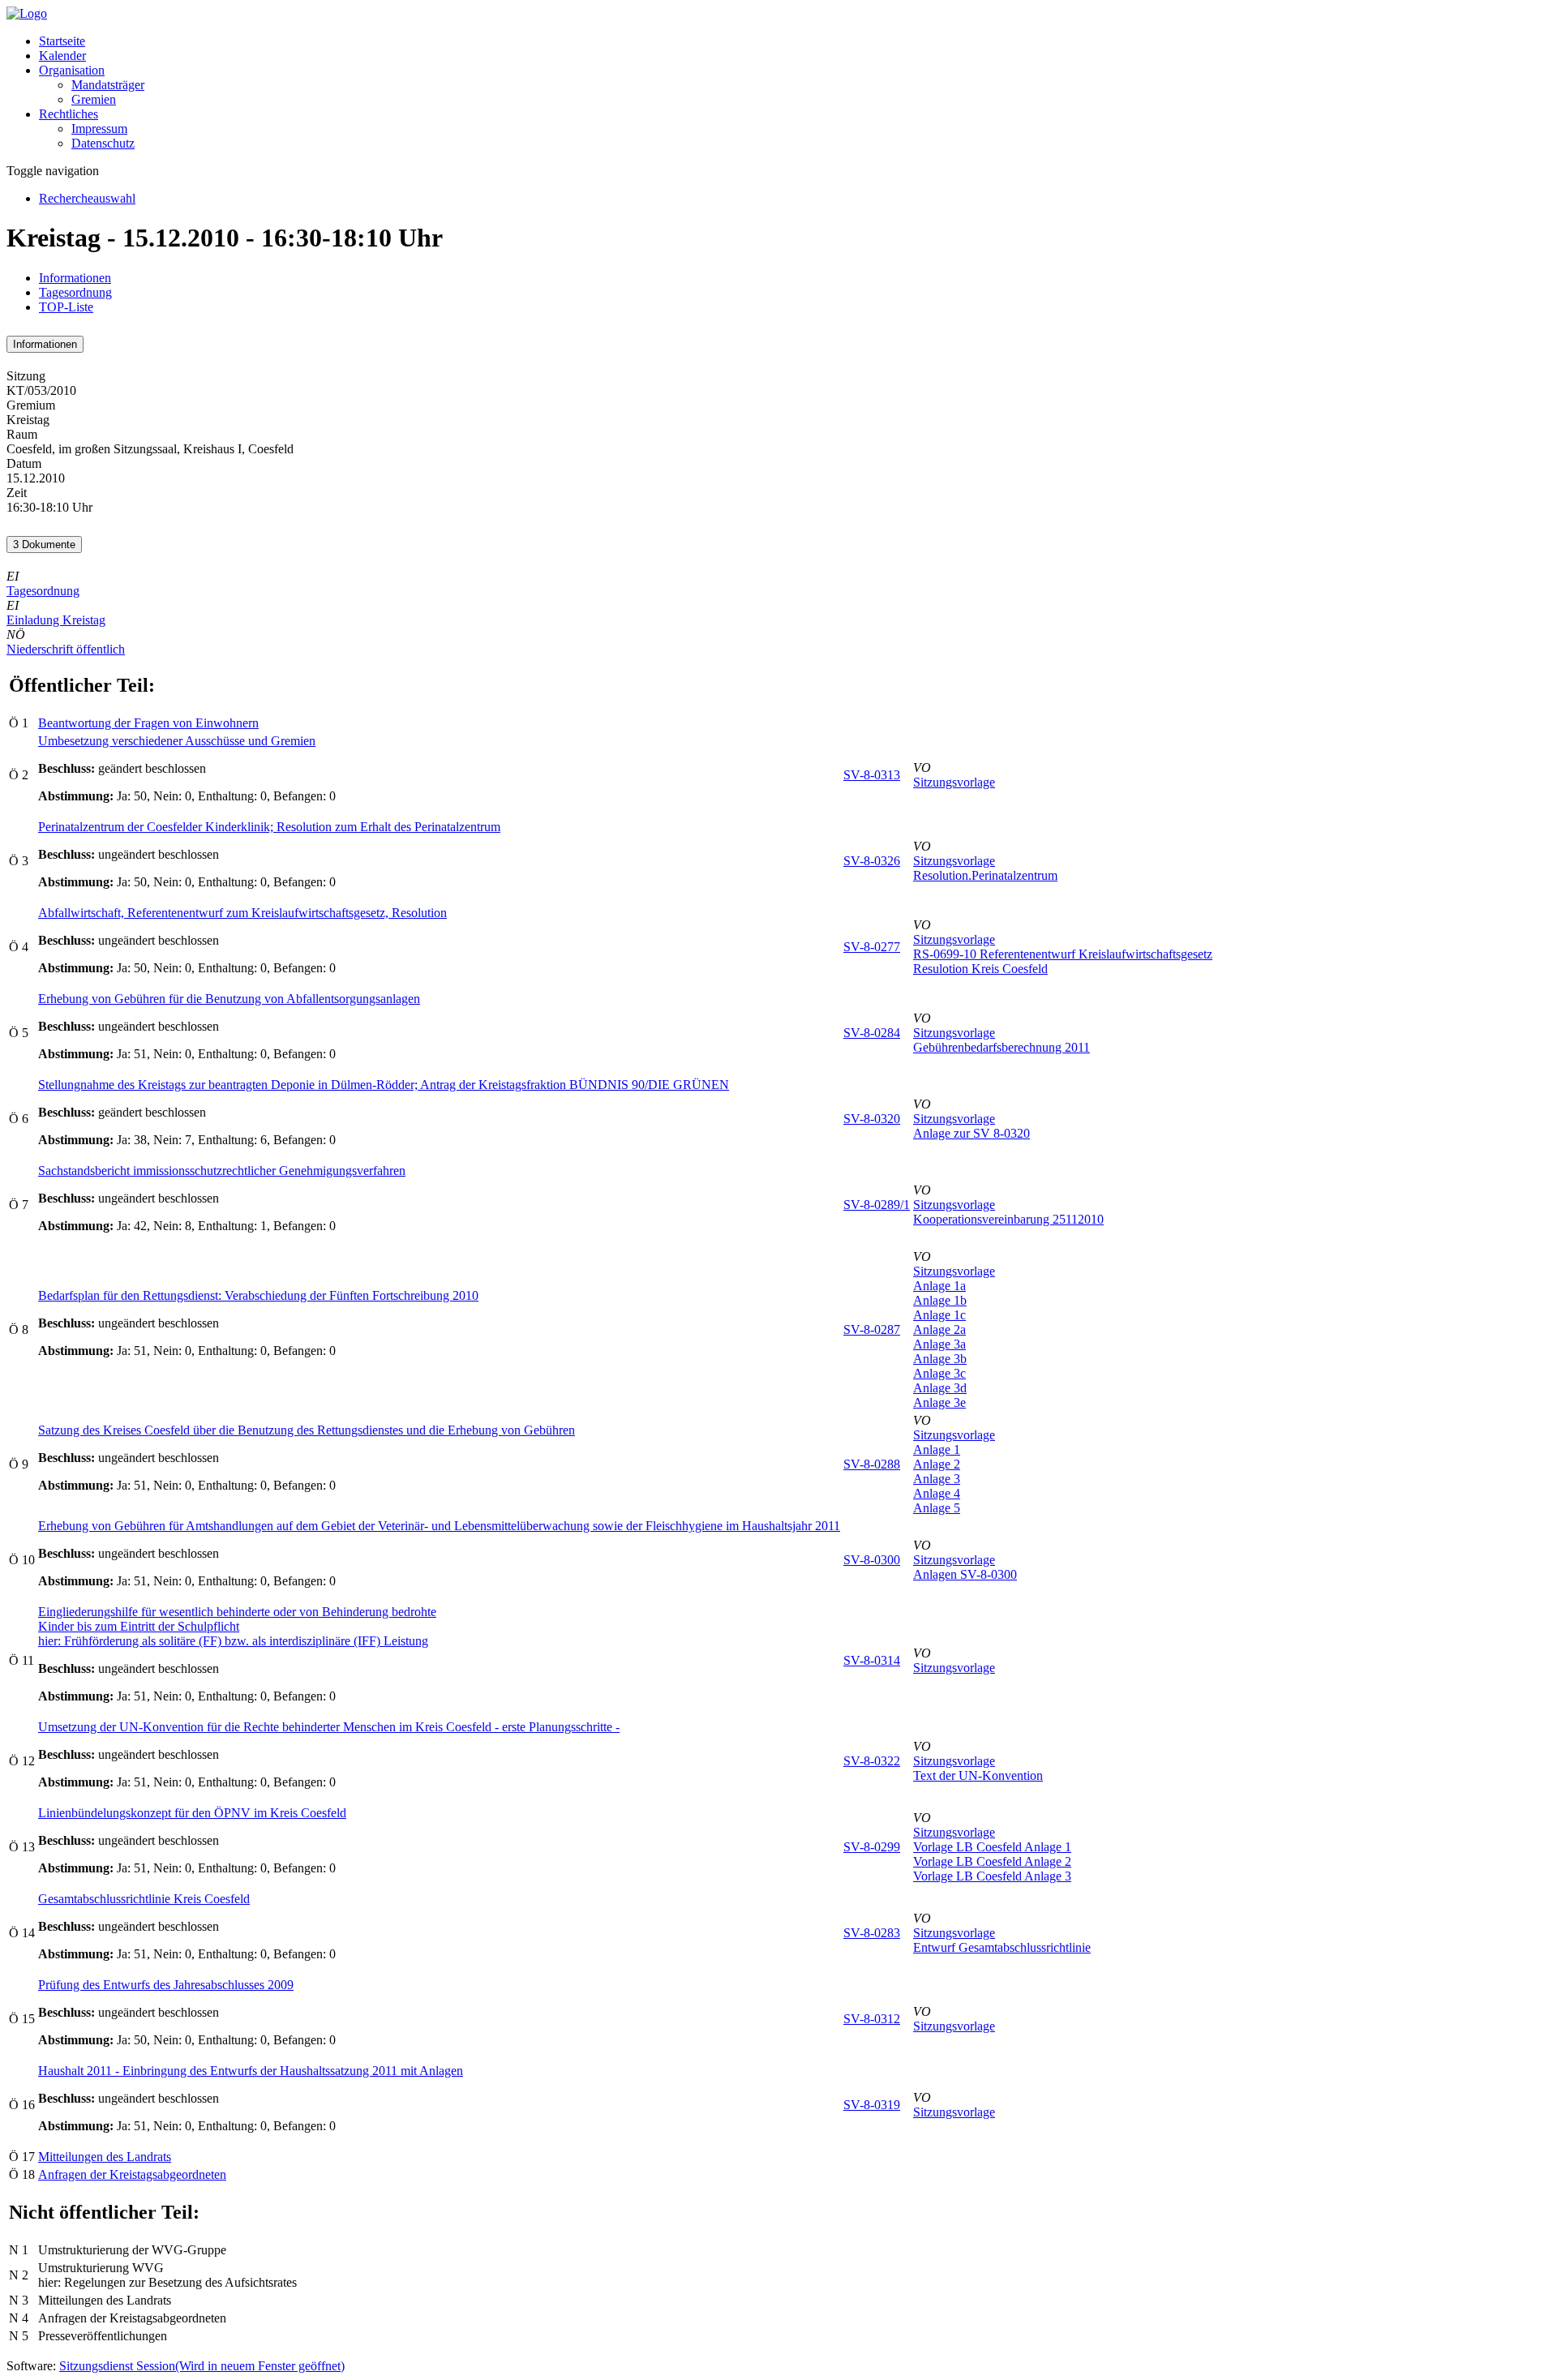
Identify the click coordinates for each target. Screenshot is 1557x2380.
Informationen (75, 278)
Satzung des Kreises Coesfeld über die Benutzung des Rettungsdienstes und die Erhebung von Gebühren (307, 1430)
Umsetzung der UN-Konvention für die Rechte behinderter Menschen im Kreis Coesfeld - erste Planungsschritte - (329, 1727)
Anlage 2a (939, 1329)
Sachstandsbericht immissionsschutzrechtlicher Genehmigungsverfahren (222, 1171)
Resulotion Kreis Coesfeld (980, 969)
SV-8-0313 (872, 775)
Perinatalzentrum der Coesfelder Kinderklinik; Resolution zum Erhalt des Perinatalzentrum (269, 827)
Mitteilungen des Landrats (105, 2157)
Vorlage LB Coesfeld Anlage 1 (992, 1847)
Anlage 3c (939, 1373)
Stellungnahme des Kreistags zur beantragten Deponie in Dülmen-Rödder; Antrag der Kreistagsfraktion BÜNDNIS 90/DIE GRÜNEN (384, 1085)
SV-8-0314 (872, 1660)
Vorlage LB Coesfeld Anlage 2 (992, 1861)
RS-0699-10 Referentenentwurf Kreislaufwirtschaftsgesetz (1063, 954)
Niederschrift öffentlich (66, 649)
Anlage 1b (940, 1300)
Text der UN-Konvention (978, 1775)
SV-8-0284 (872, 1033)
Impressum (99, 129)
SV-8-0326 (872, 861)
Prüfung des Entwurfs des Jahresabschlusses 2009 (166, 1985)
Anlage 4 (937, 1493)
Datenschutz (103, 143)
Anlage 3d (940, 1388)
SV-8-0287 (872, 1329)
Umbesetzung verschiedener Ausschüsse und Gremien (177, 741)
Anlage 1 (937, 1449)
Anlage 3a (939, 1344)
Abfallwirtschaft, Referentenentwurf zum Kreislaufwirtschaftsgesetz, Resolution (242, 913)
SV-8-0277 (872, 947)
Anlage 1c (939, 1315)
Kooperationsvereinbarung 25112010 (1008, 1219)
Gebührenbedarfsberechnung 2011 (1002, 1047)
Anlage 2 (937, 1464)
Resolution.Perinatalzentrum (985, 875)
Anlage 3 (937, 1479)
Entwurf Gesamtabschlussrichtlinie (1002, 1947)
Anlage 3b (940, 1359)
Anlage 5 (937, 1508)
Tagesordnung (75, 292)
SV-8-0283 (872, 1933)
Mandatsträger (108, 85)
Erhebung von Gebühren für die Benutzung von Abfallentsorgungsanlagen (229, 999)
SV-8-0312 (872, 2019)
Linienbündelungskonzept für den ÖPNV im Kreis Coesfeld (192, 1813)
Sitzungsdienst (202, 2366)
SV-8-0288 (872, 1464)
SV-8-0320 (872, 1119)
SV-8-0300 (872, 1560)
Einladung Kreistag (56, 620)
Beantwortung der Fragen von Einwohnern (148, 723)
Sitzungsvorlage (954, 782)
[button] (72, 70)
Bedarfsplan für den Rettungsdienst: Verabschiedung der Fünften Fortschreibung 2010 (258, 1295)
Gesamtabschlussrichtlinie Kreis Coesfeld (144, 1899)
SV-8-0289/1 (877, 1205)
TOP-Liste (66, 307)
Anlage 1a (939, 1286)
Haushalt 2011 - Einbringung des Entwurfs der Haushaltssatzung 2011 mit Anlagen (251, 2071)
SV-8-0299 (872, 1847)
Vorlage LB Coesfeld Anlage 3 (992, 1876)
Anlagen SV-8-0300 (965, 1574)
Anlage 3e (939, 1402)
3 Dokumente (44, 545)
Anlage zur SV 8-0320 (972, 1133)
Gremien (94, 99)
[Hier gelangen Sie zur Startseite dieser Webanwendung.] (27, 13)
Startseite (62, 41)
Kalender (62, 56)
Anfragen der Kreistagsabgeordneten (132, 2174)
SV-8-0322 (872, 1761)
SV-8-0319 (872, 2105)
